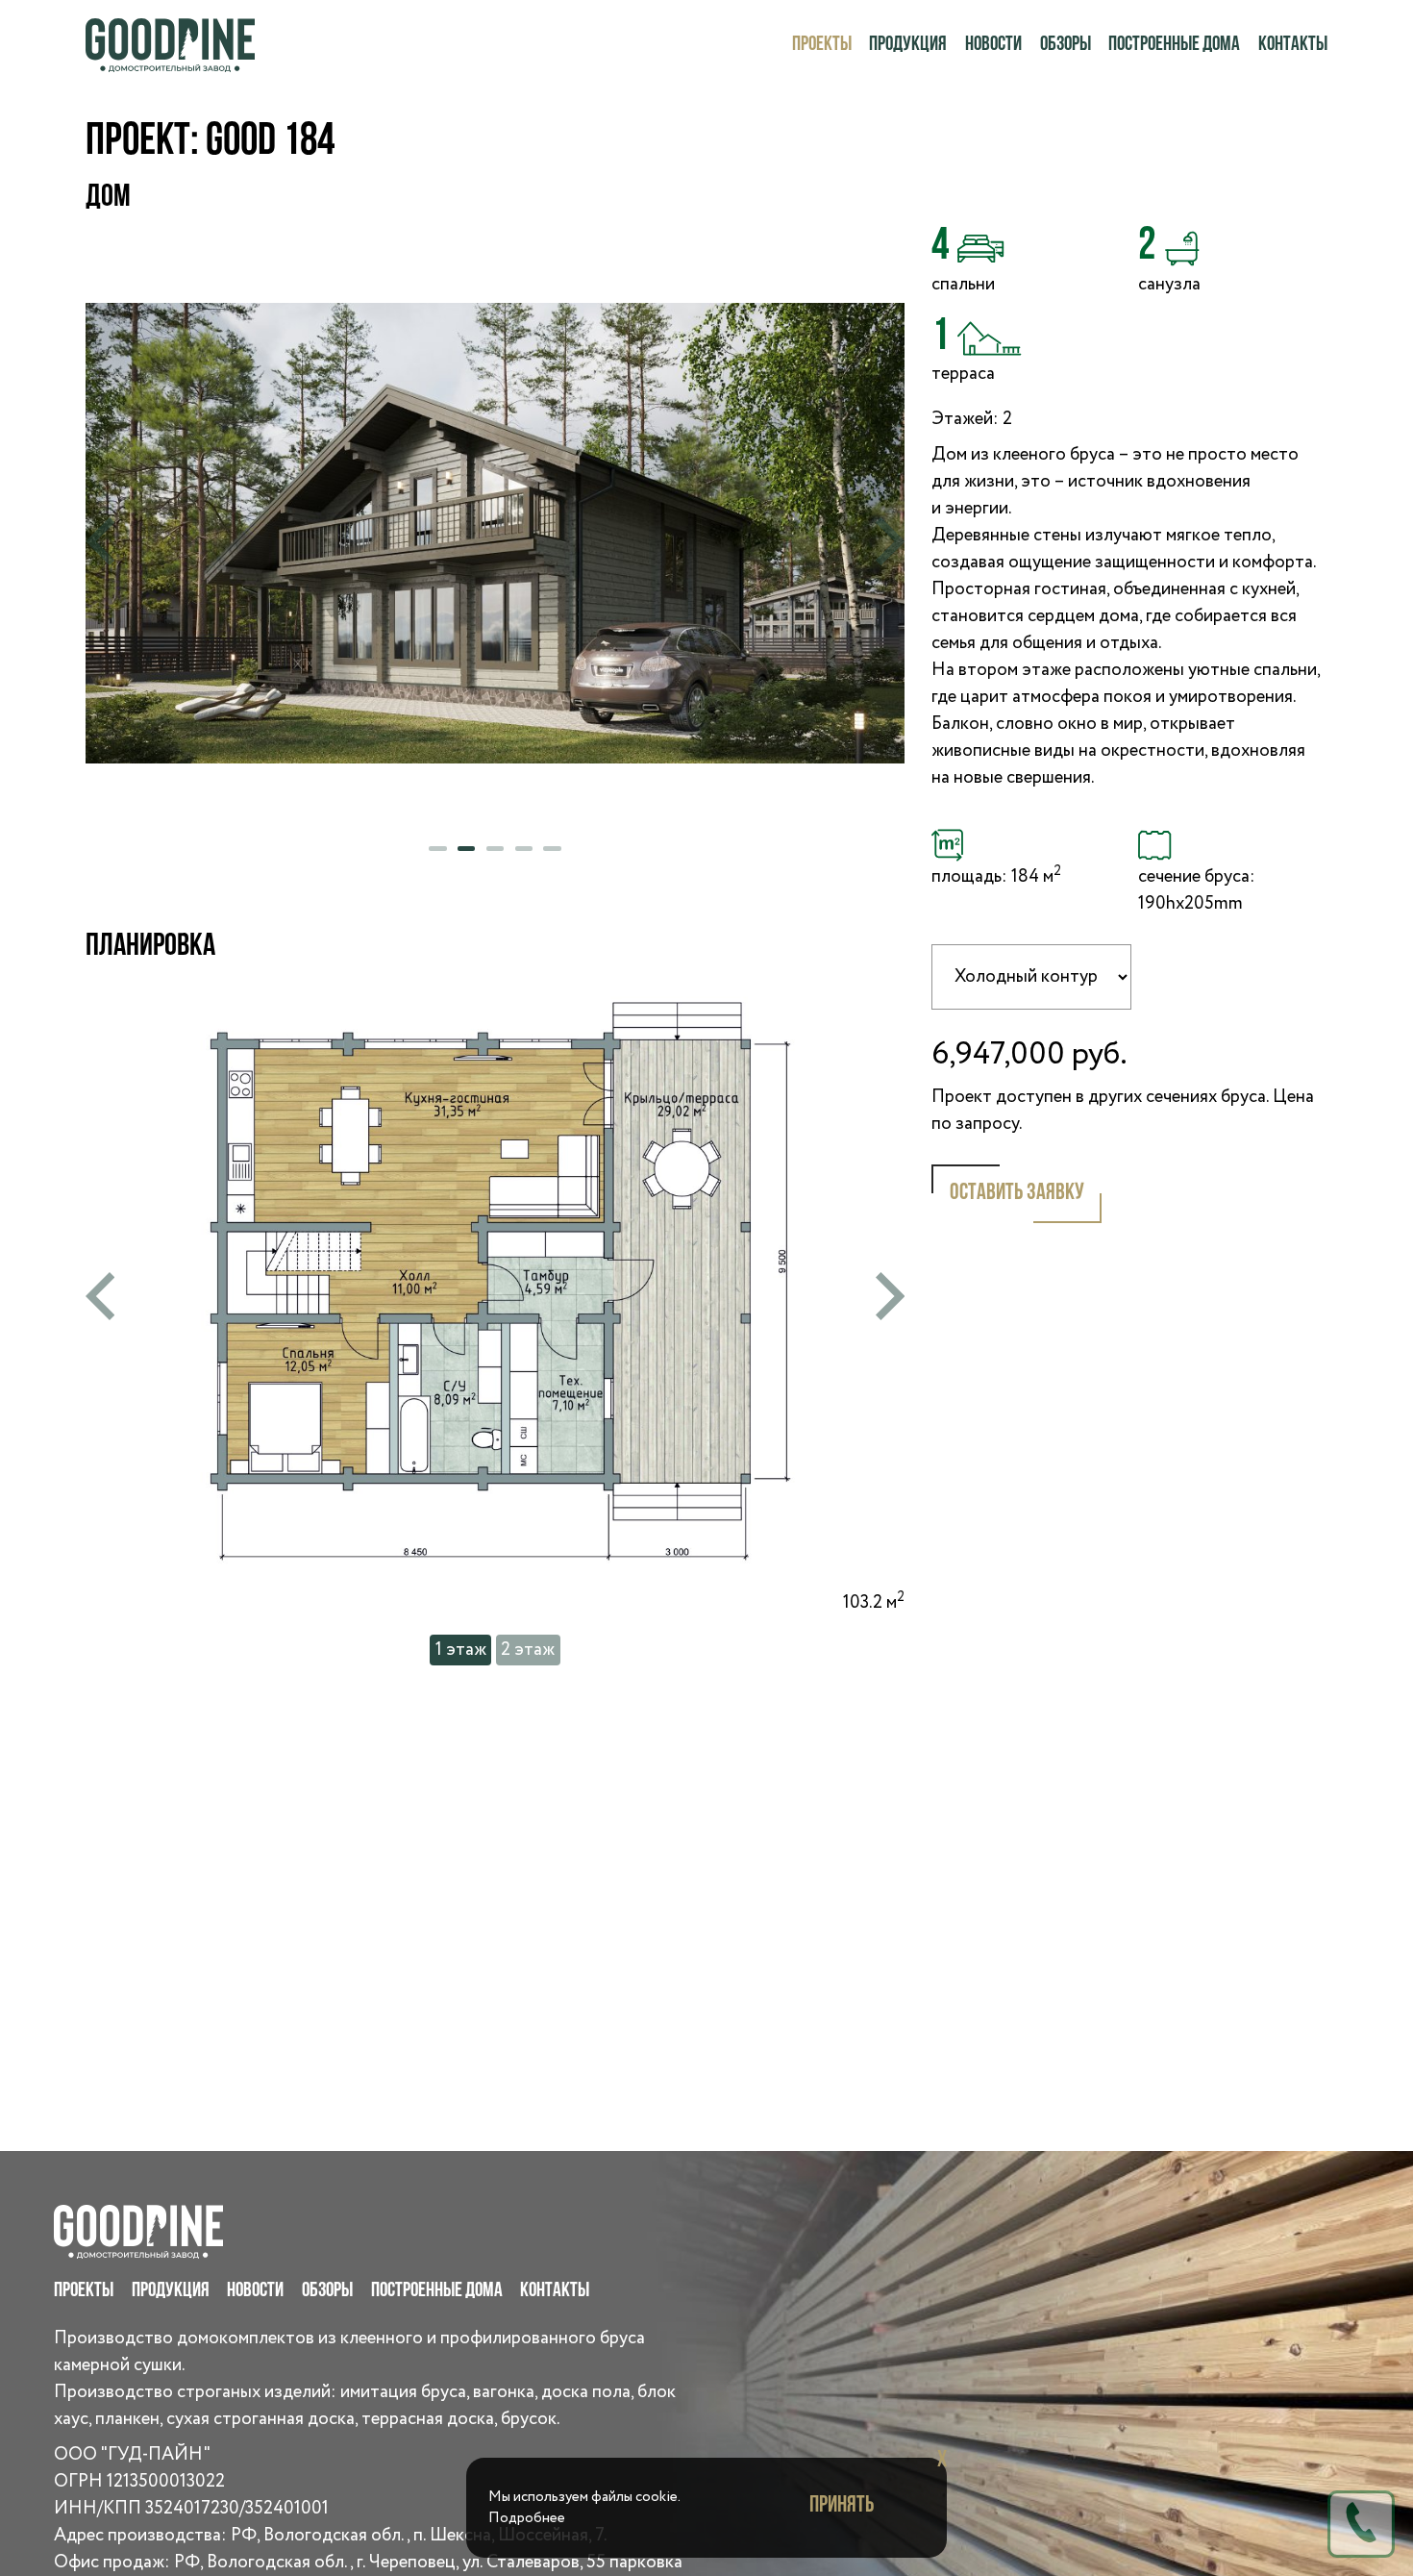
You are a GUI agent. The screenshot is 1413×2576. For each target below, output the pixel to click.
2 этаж (528, 1650)
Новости (993, 45)
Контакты (1293, 45)
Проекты (822, 45)
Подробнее (527, 2518)
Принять (842, 2506)
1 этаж (461, 1650)
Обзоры (1066, 45)
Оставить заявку (1017, 1193)
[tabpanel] (495, 533)
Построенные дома (1174, 45)
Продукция (908, 45)
